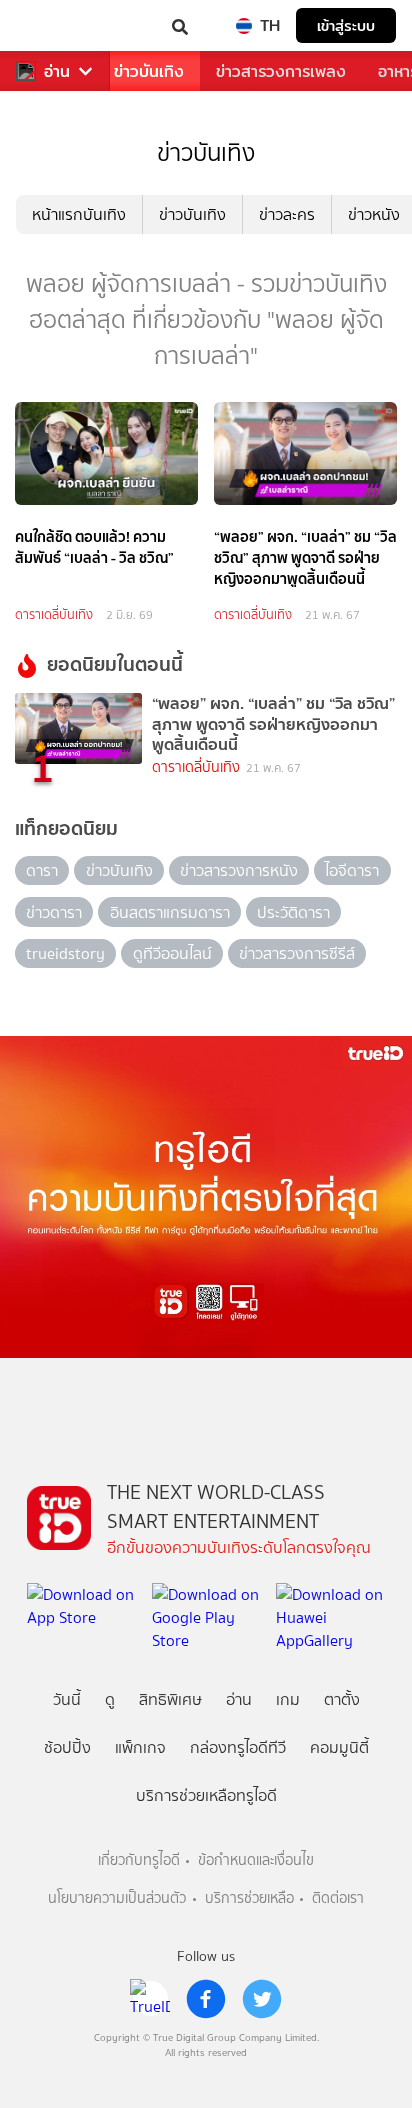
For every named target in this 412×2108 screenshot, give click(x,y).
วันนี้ (67, 1699)
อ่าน (57, 71)
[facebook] (206, 1999)
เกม (288, 1699)
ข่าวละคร (287, 214)
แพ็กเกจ (140, 1747)
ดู (110, 1699)
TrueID (56, 25)
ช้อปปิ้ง (67, 1747)
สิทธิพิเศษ (170, 1699)
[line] (150, 1999)
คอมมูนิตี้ (339, 1747)
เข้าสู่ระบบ (346, 25)
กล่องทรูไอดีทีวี (238, 1747)
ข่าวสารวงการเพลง (281, 71)
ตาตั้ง (342, 1699)
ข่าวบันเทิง (149, 71)
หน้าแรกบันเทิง (79, 214)
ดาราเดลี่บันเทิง (54, 614)
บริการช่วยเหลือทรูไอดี (206, 1795)
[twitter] (262, 1999)
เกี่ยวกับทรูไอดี (139, 1860)
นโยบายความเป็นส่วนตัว (117, 1898)
